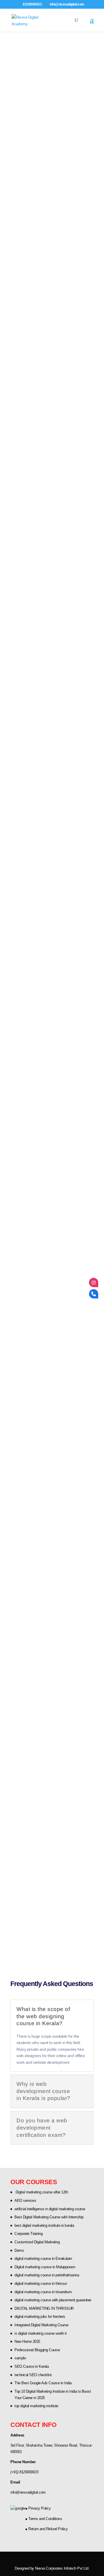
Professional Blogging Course (37, 2350)
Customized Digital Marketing (37, 2242)
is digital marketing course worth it (40, 2333)
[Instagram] (94, 1282)
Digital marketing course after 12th (41, 2192)
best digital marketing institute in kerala (44, 2225)
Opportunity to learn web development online (53, 1614)
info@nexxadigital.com (28, 2492)
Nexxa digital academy (43, 492)
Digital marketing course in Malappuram (45, 2267)
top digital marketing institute (36, 2406)
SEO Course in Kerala (31, 2366)
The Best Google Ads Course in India (43, 2383)
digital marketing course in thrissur (41, 2283)
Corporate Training (28, 2234)
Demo (19, 2250)
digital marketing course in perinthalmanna (47, 2275)
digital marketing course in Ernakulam (43, 2259)
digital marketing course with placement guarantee (53, 2300)
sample (20, 2358)
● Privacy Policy (38, 2508)
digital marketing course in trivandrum (43, 2292)
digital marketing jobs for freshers (40, 2317)
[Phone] (94, 1294)
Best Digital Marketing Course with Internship (49, 2217)
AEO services (25, 2201)
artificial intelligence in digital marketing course (50, 2209)
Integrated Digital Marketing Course (41, 2325)
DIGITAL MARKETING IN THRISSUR (44, 2308)
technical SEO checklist (33, 2375)
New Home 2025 (27, 2341)
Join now (29, 194)
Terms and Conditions (45, 2519)
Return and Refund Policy (48, 2529)
